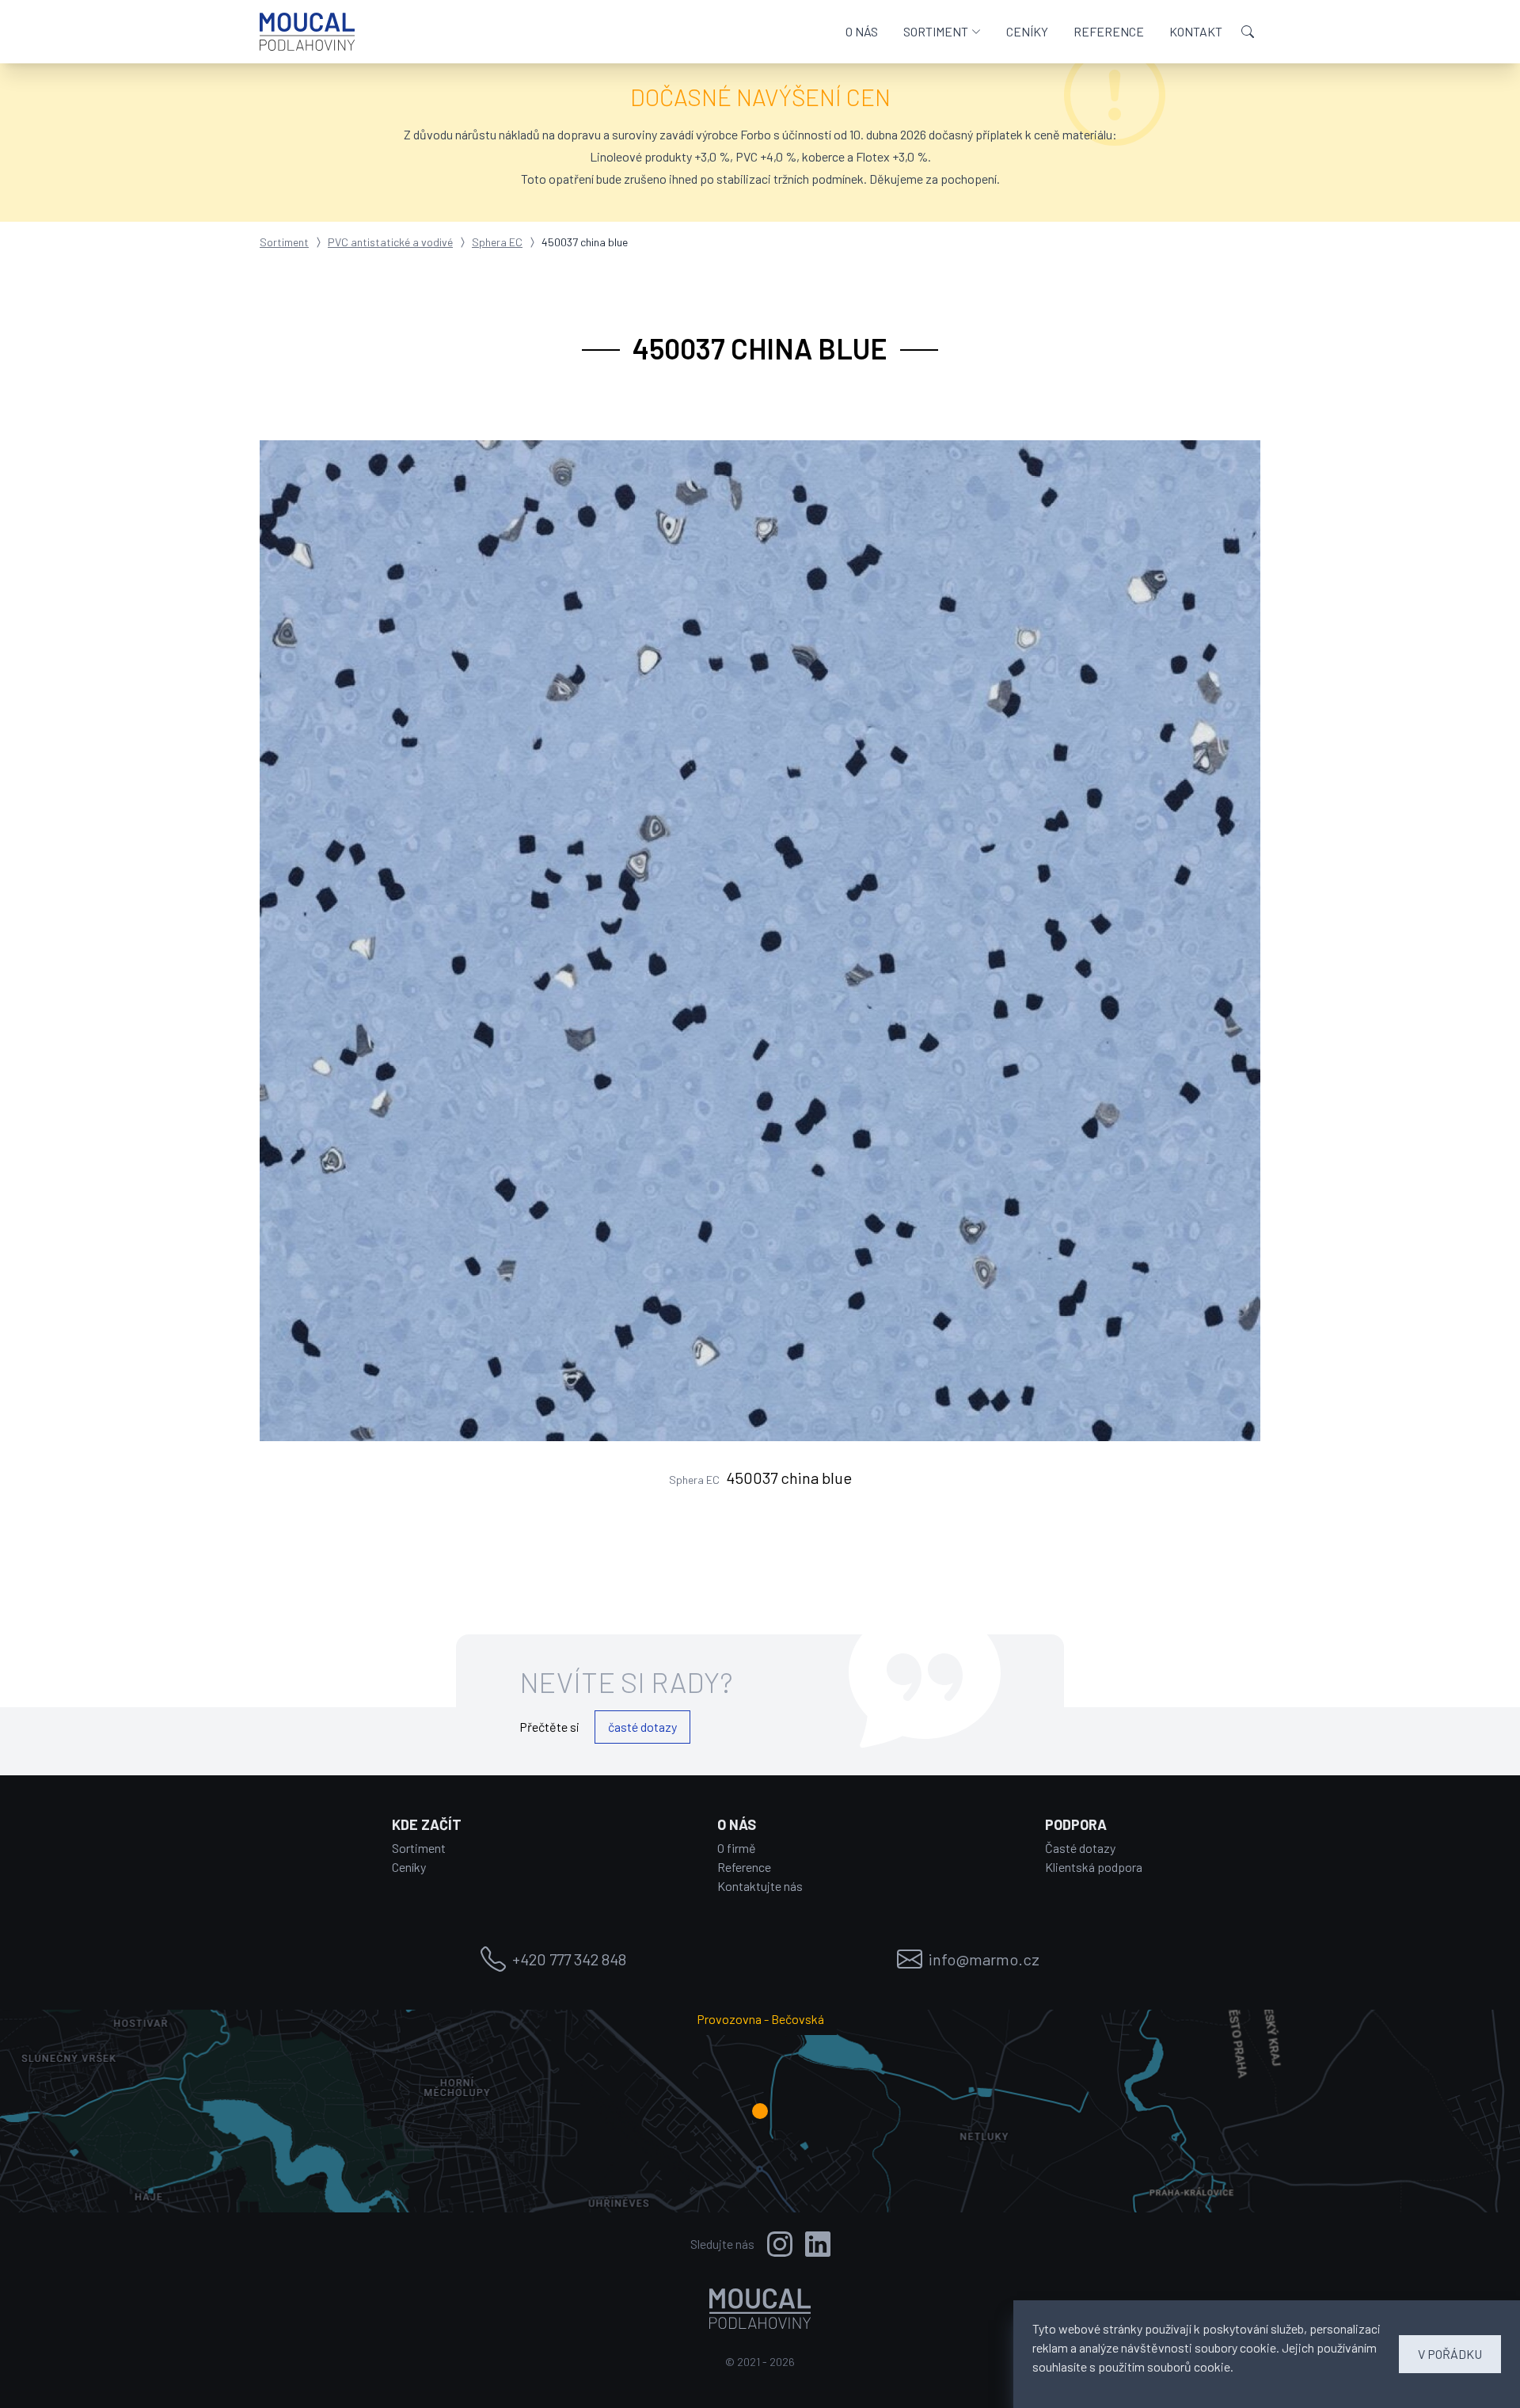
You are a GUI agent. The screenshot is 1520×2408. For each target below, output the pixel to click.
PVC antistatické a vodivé (390, 242)
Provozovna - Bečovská (760, 2019)
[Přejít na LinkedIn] (818, 2244)
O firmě (737, 1848)
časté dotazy (642, 1727)
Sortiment (284, 242)
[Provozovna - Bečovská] (760, 2111)
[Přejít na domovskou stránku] (307, 32)
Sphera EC (497, 242)
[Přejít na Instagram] (780, 2244)
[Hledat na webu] (1248, 32)
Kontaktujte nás (760, 1886)
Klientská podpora (1094, 1867)
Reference (744, 1867)
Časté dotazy (1080, 1848)
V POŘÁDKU (1450, 2354)
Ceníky (409, 1867)
